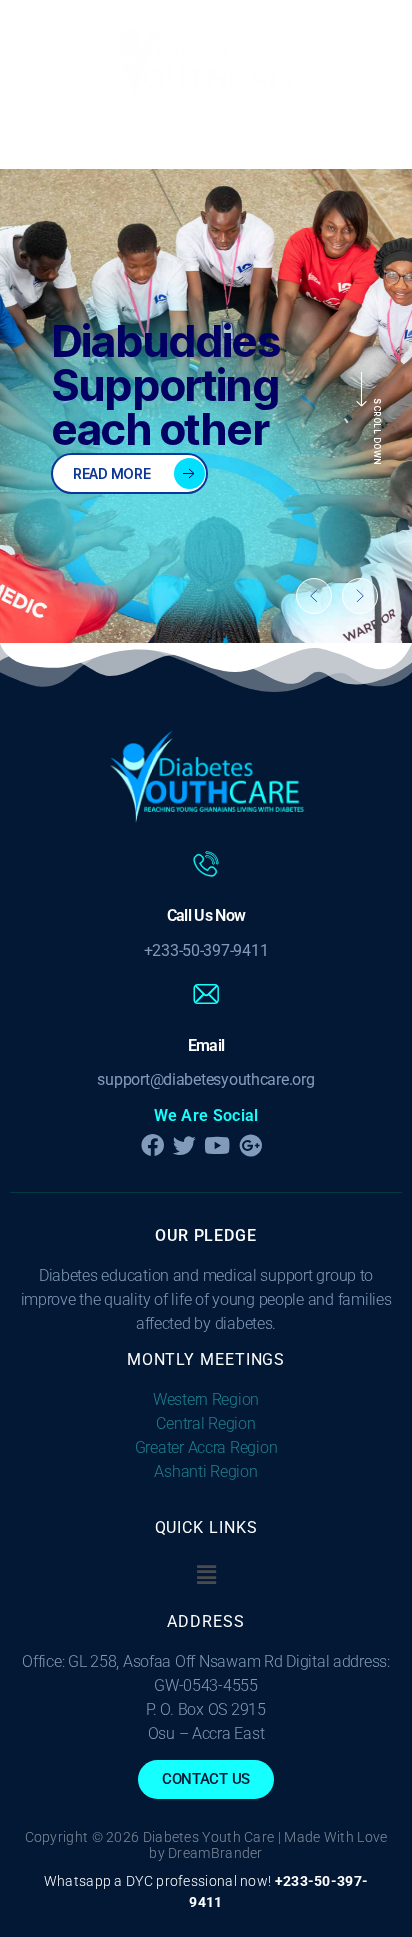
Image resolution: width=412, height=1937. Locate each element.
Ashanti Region (205, 1471)
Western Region (206, 1399)
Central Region (205, 1423)
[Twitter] (184, 1145)
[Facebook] (151, 1145)
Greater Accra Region (206, 1447)
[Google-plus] (250, 1145)
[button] (206, 144)
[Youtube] (217, 1145)
